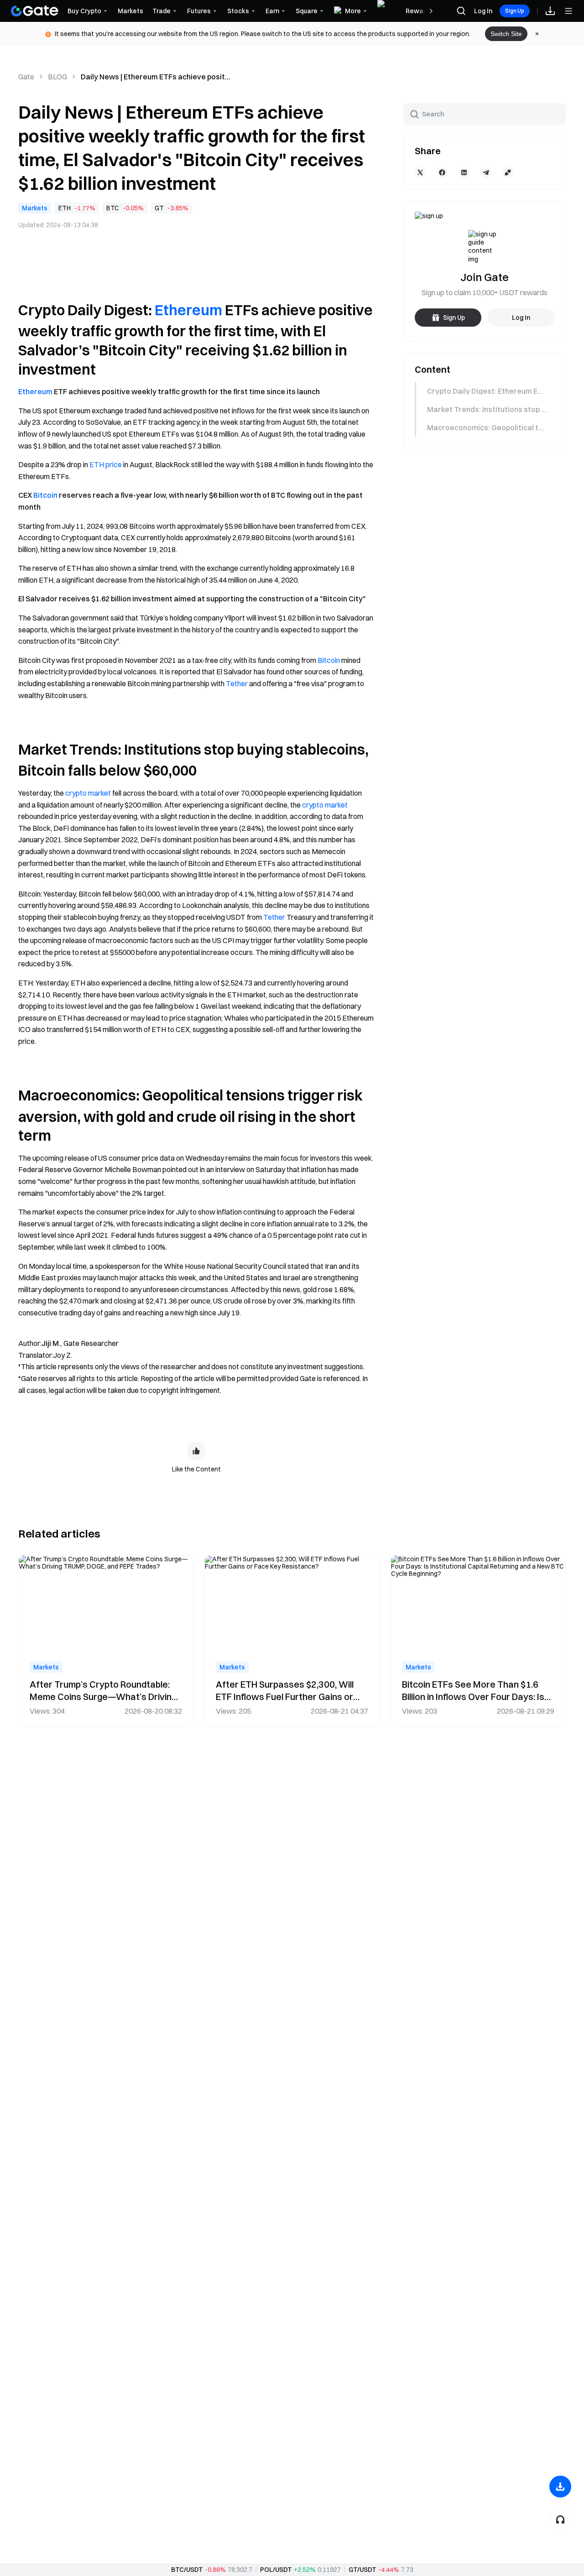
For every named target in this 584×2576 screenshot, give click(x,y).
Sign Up (515, 11)
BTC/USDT (187, 2570)
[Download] (560, 2487)
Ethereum (188, 310)
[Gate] (35, 11)
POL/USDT (276, 2570)
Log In (483, 11)
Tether (237, 683)
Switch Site (506, 34)
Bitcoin (45, 495)
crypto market (88, 793)
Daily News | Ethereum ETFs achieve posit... (156, 77)
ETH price (106, 464)
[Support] (560, 2519)
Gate (26, 77)
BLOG (57, 77)
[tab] (484, 391)
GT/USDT (362, 2570)
